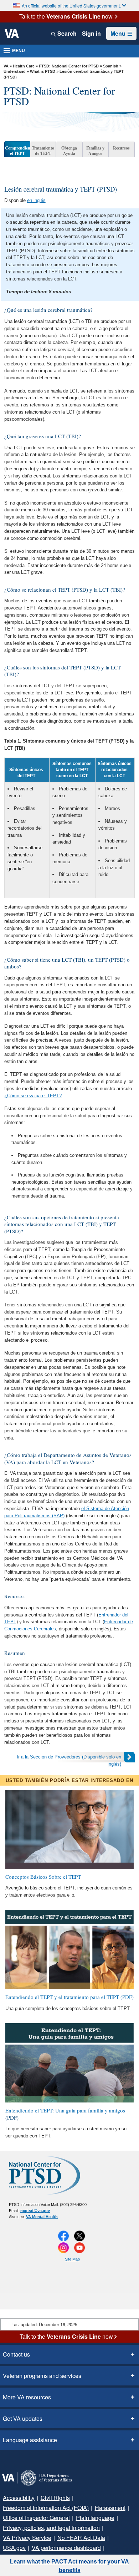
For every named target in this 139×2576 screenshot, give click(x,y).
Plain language (90, 2518)
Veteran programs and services (40, 2376)
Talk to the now (66, 16)
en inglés (36, 200)
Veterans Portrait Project (104, 2548)
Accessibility (17, 2498)
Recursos (121, 148)
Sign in (92, 34)
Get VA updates (21, 2419)
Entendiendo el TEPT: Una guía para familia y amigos (65, 2111)
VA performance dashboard (36, 2548)
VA (6, 66)
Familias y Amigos (95, 151)
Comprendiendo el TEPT (18, 151)
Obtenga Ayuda (69, 151)
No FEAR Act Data (72, 2538)
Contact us (16, 2354)
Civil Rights (51, 2498)
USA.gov (108, 2538)
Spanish (111, 66)
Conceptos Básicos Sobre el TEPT (43, 1877)
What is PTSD (43, 71)
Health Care (24, 66)
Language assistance (28, 2440)
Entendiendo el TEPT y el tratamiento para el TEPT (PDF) (69, 1997)
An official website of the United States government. (71, 6)
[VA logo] (12, 34)
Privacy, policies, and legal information (49, 2528)
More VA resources (25, 2397)
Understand (15, 71)
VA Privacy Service (24, 2538)
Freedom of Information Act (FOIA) (44, 2508)
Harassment (106, 2508)
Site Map (72, 2259)
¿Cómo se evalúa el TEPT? (33, 1096)
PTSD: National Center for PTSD (69, 66)
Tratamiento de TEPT (43, 151)
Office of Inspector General (35, 2518)
